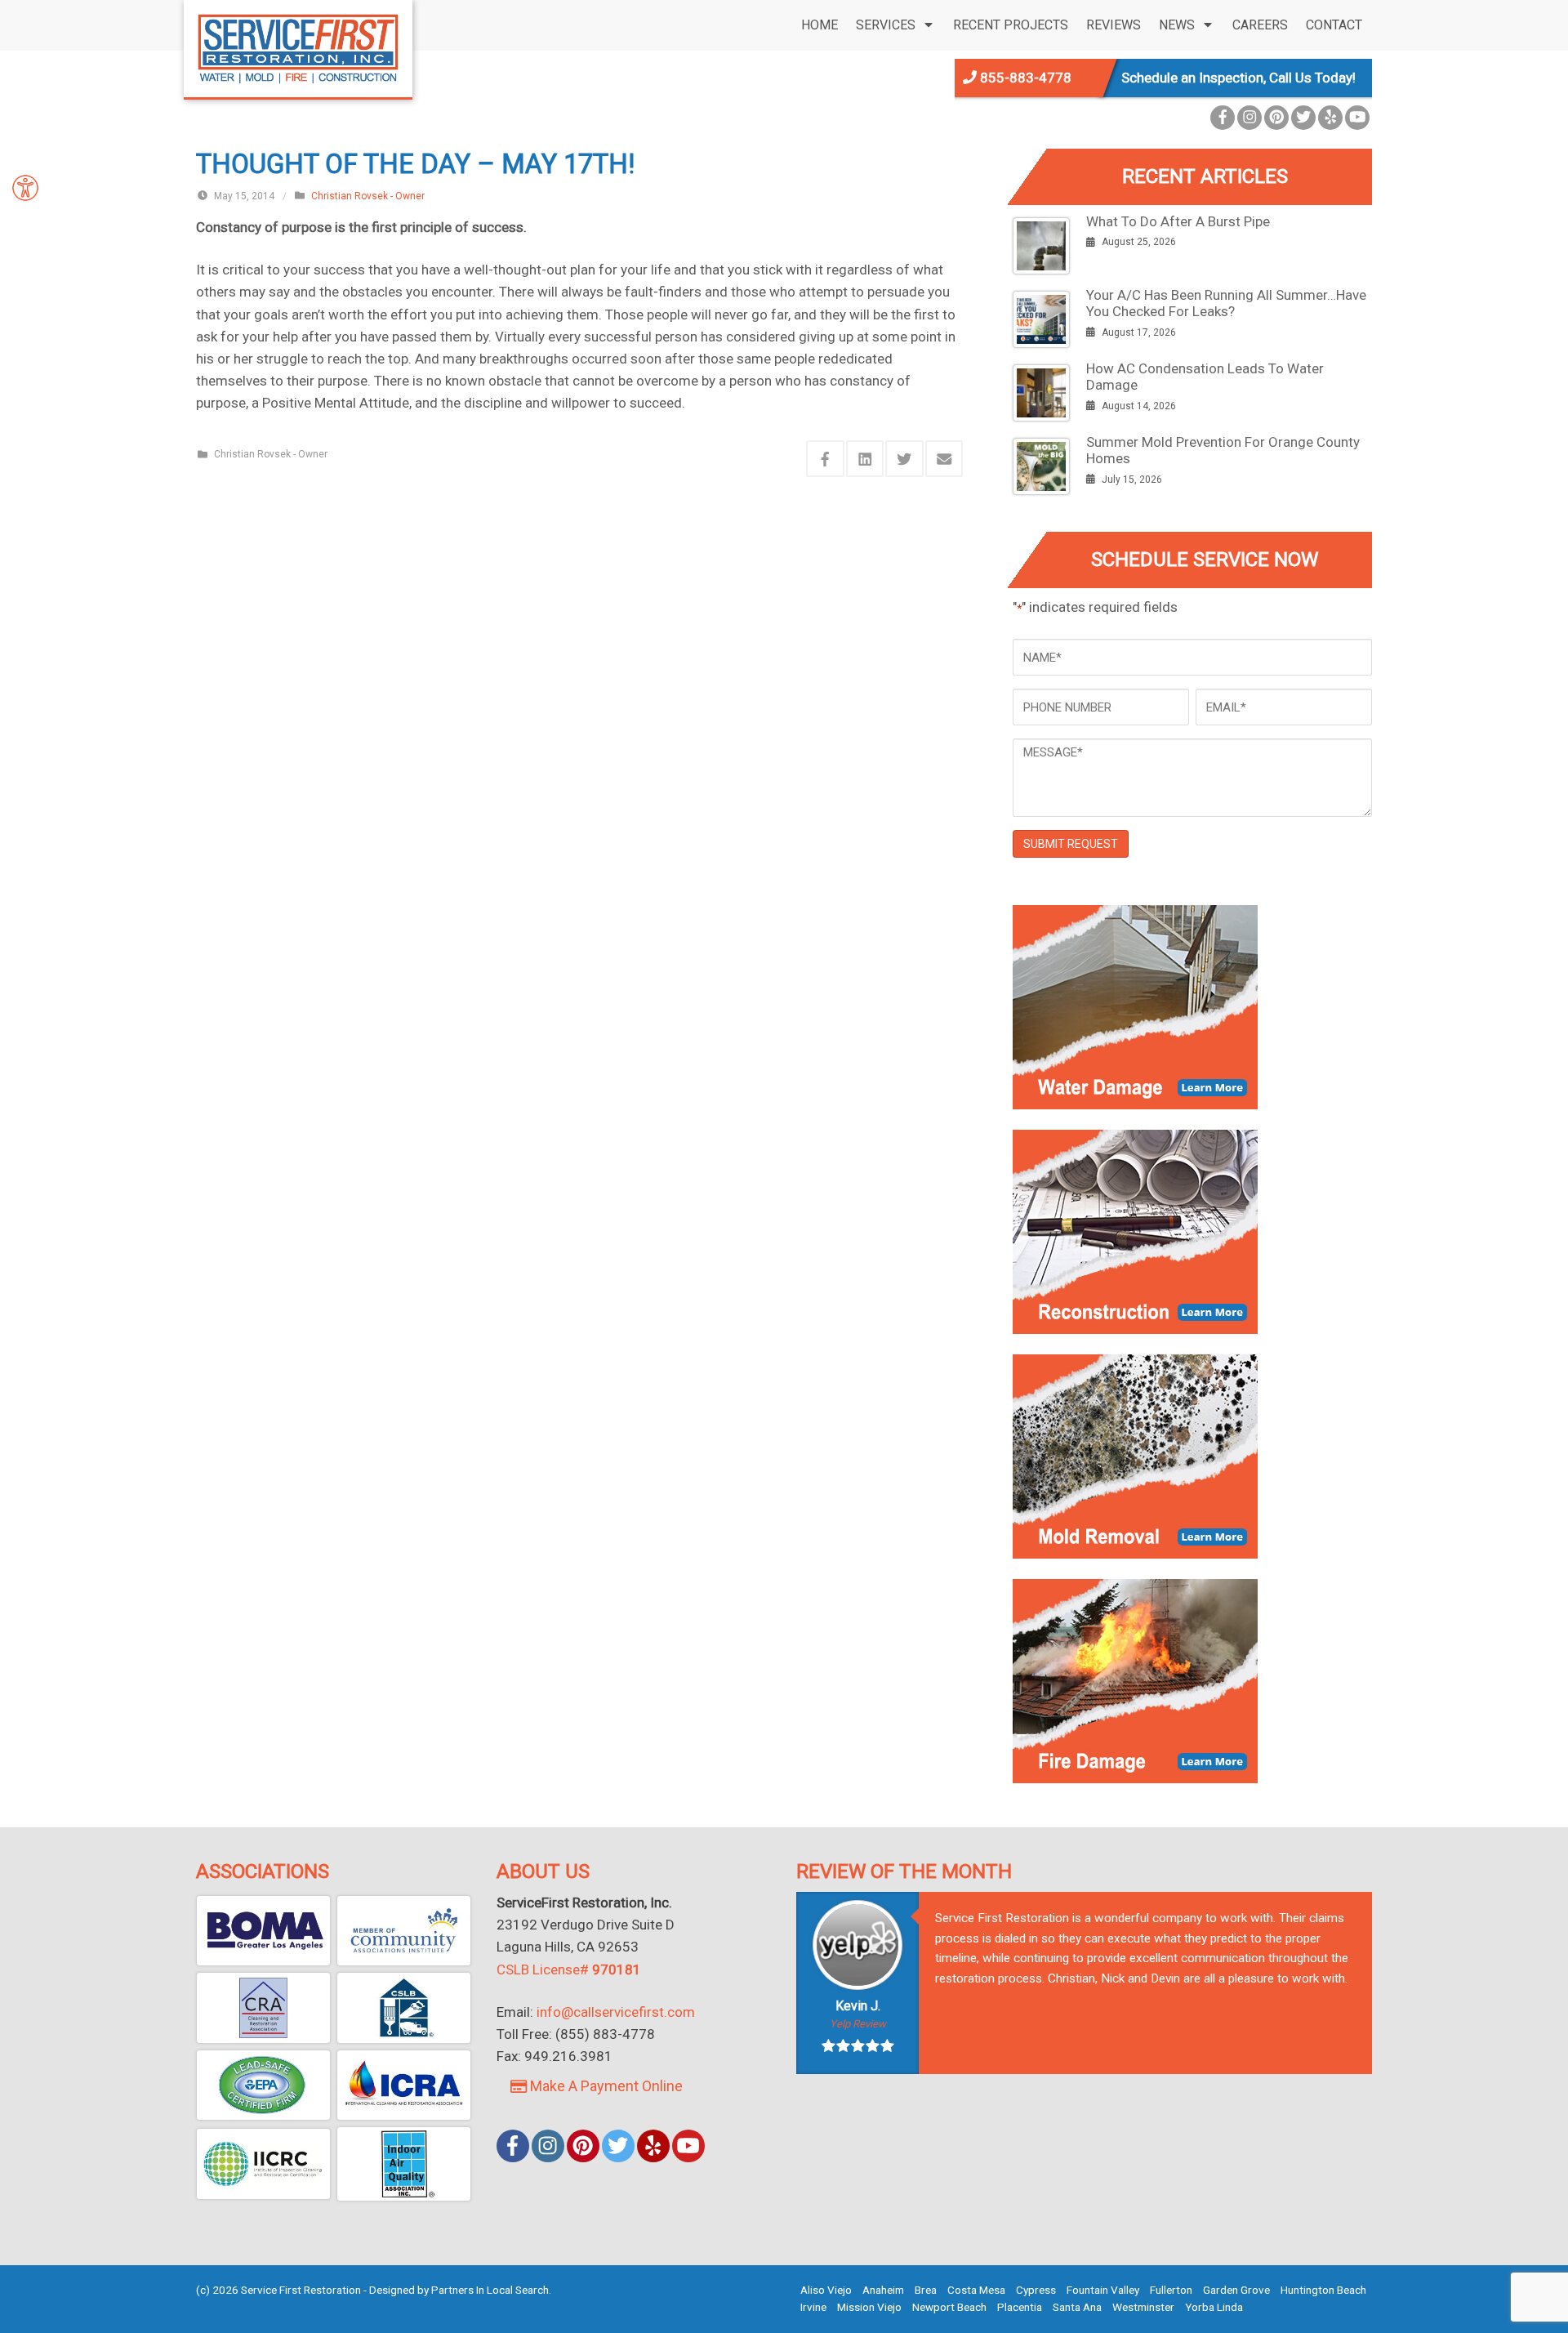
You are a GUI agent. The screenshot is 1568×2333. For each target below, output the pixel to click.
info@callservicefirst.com (616, 2012)
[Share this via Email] (944, 459)
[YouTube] (1357, 118)
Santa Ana (1077, 2307)
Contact (1334, 25)
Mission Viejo (869, 2307)
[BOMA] (263, 1931)
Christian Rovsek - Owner (368, 196)
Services (886, 25)
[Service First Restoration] (298, 47)
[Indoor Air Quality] (404, 2164)
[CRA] (263, 2008)
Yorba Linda (1214, 2307)
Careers (1260, 25)
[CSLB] (404, 2008)
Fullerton (1171, 2290)
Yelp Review (858, 2024)
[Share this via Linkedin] (865, 459)
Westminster (1143, 2307)
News (1177, 25)
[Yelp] (1330, 118)
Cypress (1036, 2290)
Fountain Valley (1103, 2290)
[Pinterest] (1276, 118)
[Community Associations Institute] (404, 1931)
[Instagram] (1249, 118)
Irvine (813, 2307)
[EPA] (263, 2085)
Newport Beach (949, 2307)
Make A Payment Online (605, 2086)
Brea (926, 2290)
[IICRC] (263, 2164)
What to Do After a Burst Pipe (1178, 221)
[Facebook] (1223, 118)
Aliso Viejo (826, 2290)
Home (820, 25)
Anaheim (883, 2290)
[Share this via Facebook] (825, 459)
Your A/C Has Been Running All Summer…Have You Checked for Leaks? (1226, 303)
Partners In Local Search (490, 2290)
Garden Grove (1236, 2290)
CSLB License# (569, 1969)
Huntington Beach (1323, 2290)
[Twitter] (1303, 118)
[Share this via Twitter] (904, 459)
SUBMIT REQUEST (1071, 844)
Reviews (1114, 25)
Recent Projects (1011, 25)
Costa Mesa (976, 2290)
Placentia (1020, 2307)
